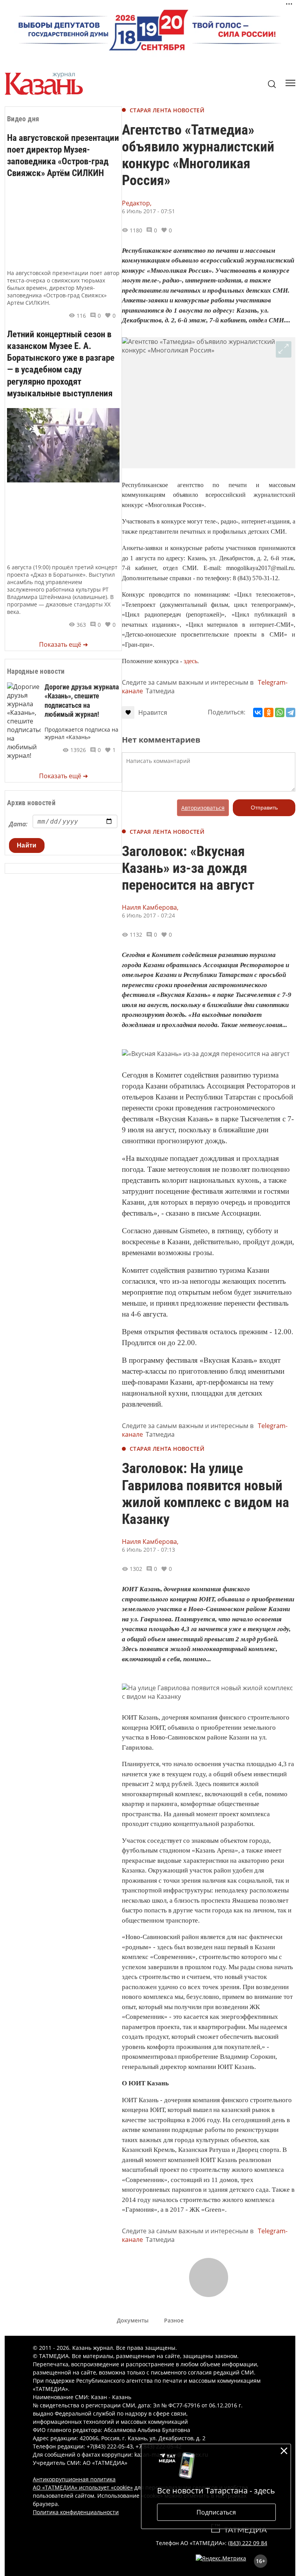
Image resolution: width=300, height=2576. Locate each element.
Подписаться (216, 2512)
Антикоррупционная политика (74, 2479)
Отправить (264, 808)
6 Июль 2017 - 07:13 (148, 1550)
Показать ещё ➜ (63, 644)
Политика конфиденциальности (76, 2512)
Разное (174, 2320)
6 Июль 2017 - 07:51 (148, 211)
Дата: (18, 824)
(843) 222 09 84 (248, 2543)
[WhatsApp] (280, 712)
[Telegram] (291, 712)
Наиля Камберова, (150, 907)
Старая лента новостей (167, 110)
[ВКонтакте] (258, 712)
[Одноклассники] (269, 712)
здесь (190, 661)
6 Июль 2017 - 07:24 (148, 915)
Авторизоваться (203, 808)
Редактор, (137, 203)
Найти (27, 845)
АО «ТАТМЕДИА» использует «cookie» (83, 2487)
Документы (133, 2320)
